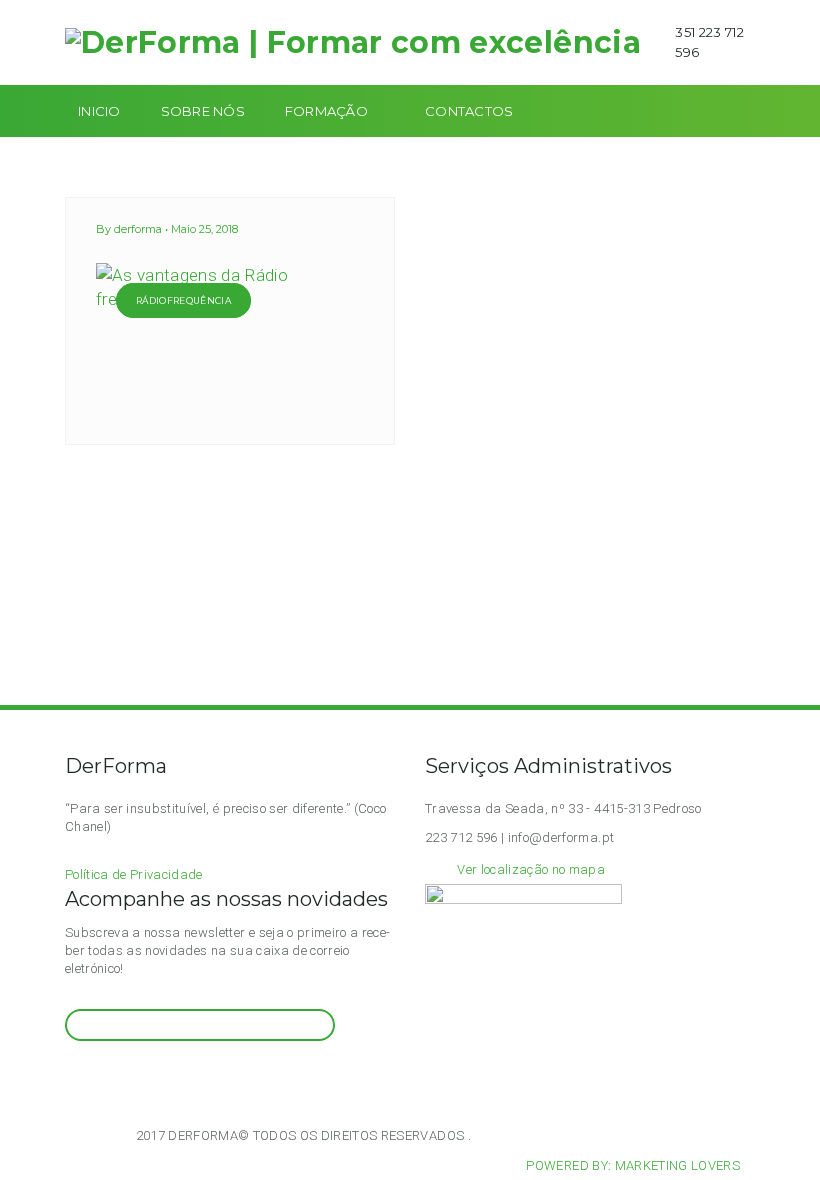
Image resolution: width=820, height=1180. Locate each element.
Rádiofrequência (183, 300)
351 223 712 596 (709, 42)
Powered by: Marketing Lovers (633, 1165)
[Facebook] (96, 1078)
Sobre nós (203, 111)
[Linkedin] (145, 1078)
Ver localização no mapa (531, 869)
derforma (138, 229)
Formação (326, 111)
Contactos (469, 111)
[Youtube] (121, 1078)
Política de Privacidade (134, 874)
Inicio (99, 111)
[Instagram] (72, 1078)
